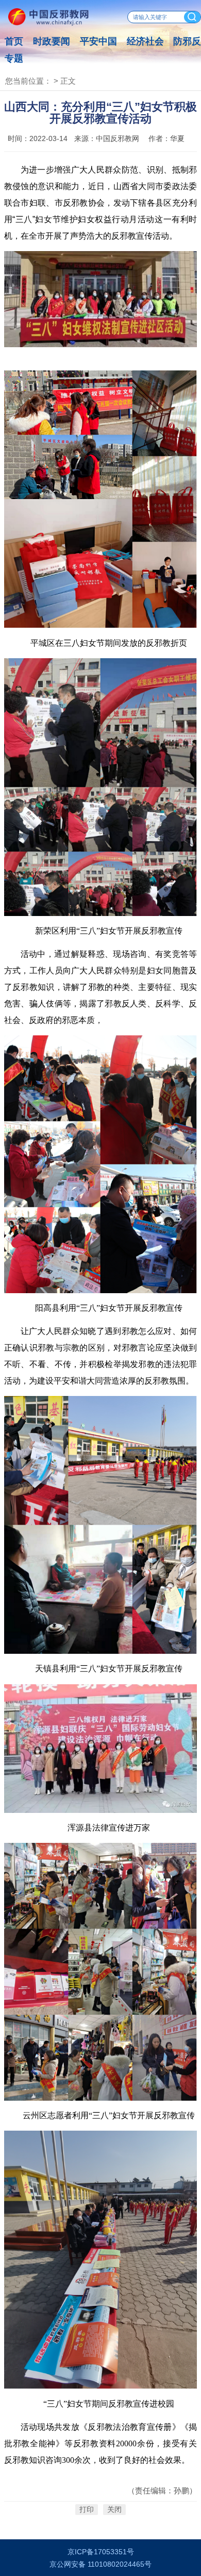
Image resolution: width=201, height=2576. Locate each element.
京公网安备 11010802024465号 (100, 2564)
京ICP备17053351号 (101, 2552)
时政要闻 (52, 41)
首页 (14, 41)
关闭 (114, 2510)
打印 (87, 2510)
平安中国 (98, 41)
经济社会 (145, 41)
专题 (14, 58)
